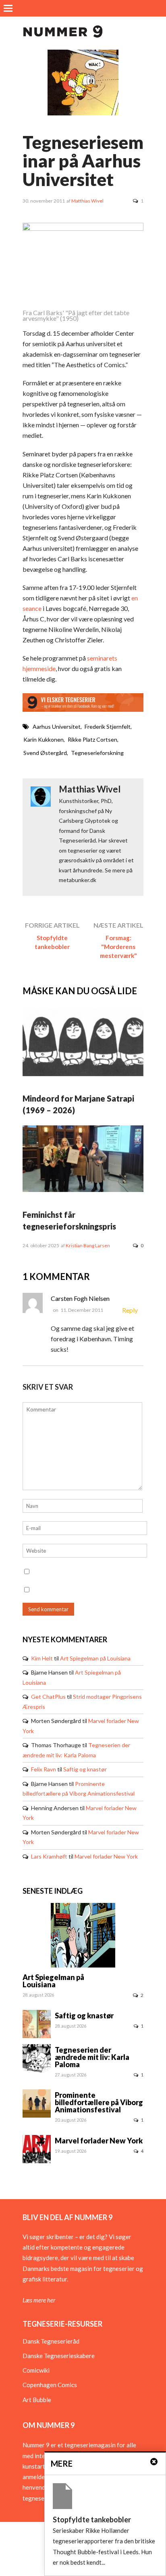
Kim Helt (42, 1658)
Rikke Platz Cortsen (92, 739)
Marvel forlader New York (106, 1856)
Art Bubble (37, 2400)
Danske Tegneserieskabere (59, 2356)
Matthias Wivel (87, 201)
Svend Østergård (45, 753)
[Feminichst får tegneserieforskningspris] (83, 1190)
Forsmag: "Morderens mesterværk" (118, 947)
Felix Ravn (44, 1769)
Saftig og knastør (85, 1769)
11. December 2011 (82, 1310)
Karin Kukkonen (44, 739)
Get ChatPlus (48, 1697)
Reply (130, 1310)
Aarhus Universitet (57, 727)
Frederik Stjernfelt (108, 727)
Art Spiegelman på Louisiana (95, 1658)
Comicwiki (36, 2370)
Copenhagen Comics (50, 2385)
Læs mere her (39, 2300)
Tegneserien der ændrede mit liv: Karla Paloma (92, 2057)
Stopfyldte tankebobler (52, 942)
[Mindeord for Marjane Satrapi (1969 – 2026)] (83, 1074)
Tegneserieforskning (97, 753)
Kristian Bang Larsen (88, 1245)
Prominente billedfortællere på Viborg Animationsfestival (99, 2102)
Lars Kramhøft (49, 1856)
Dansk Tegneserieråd (51, 2341)
